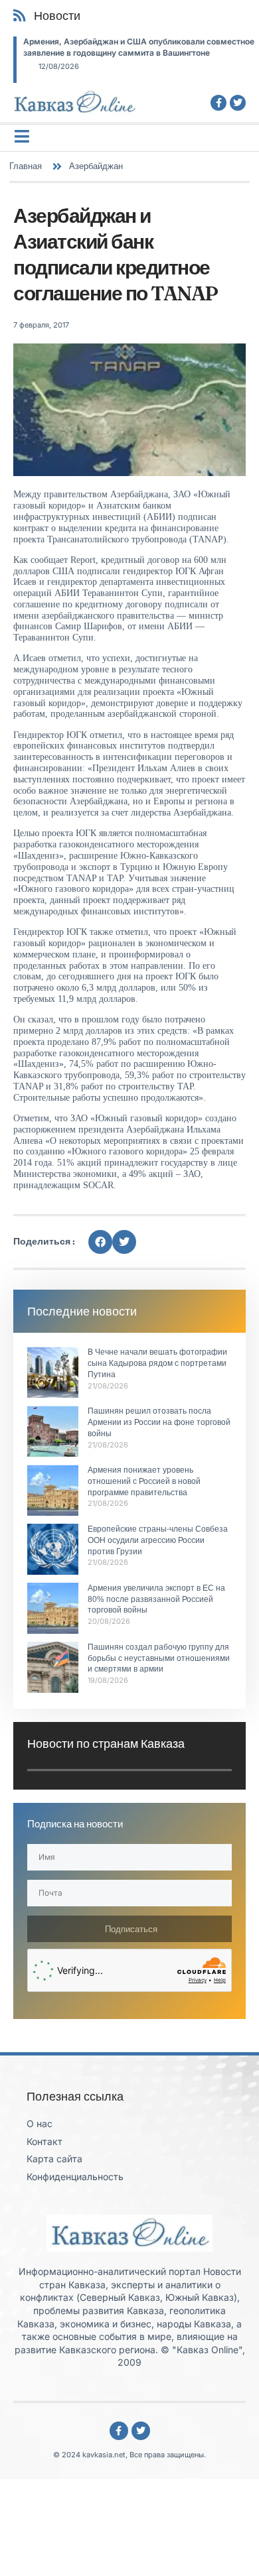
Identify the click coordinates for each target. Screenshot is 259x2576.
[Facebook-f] (218, 103)
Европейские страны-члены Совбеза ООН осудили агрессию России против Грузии (158, 1540)
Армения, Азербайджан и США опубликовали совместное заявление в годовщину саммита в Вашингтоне (139, 47)
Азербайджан (96, 166)
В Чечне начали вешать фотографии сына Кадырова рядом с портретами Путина (157, 1363)
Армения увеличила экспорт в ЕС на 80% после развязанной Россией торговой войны (156, 1599)
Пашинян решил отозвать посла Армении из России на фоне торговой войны (159, 1422)
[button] (100, 1242)
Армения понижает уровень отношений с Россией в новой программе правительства (144, 1481)
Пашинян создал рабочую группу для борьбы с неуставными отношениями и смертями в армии (159, 1658)
